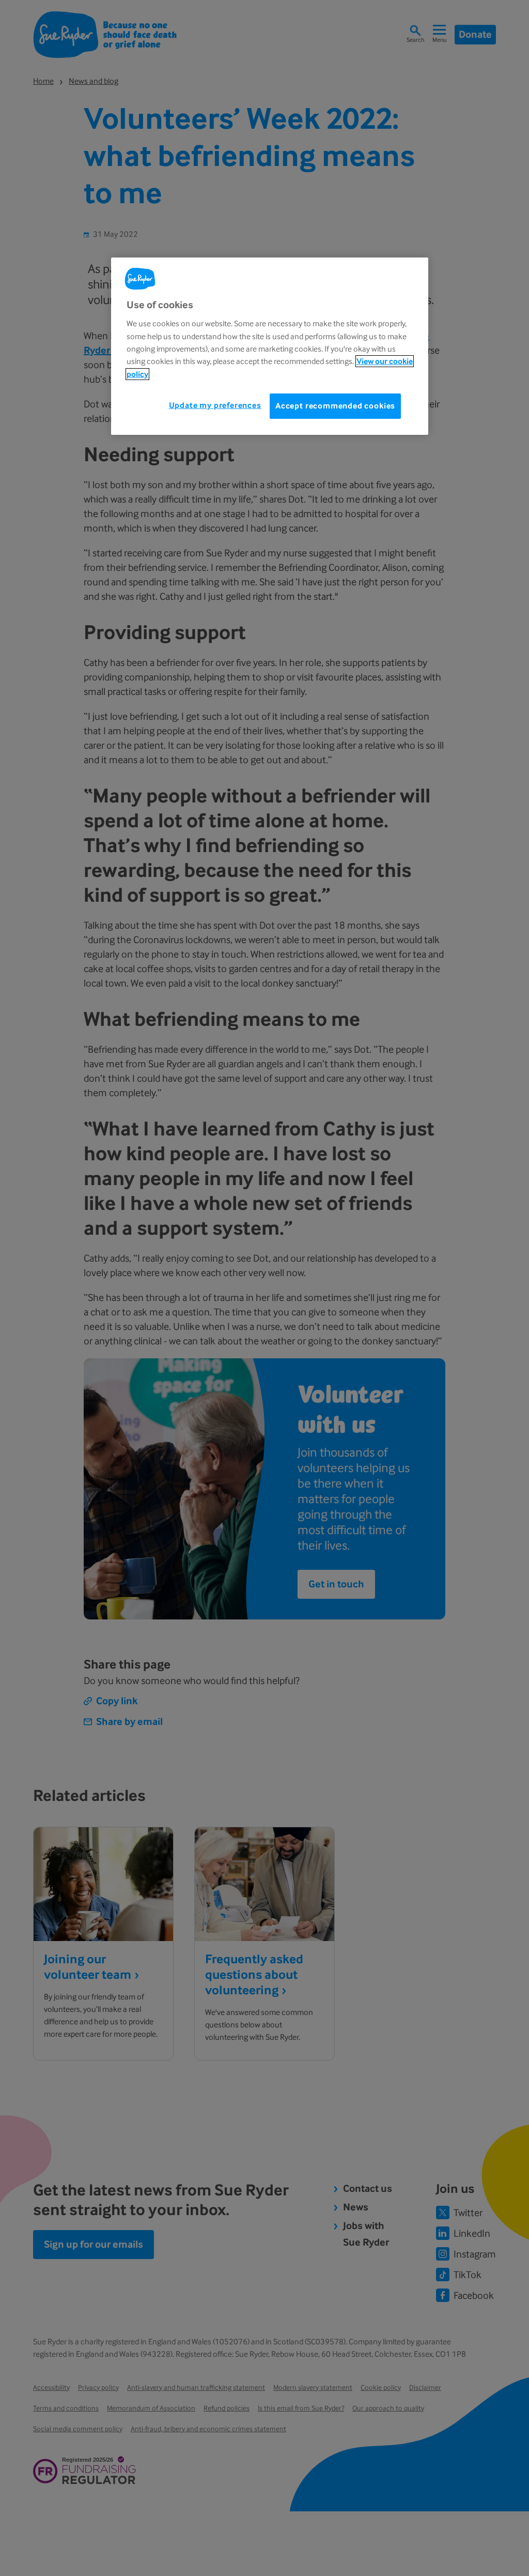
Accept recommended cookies (335, 406)
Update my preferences (215, 405)
